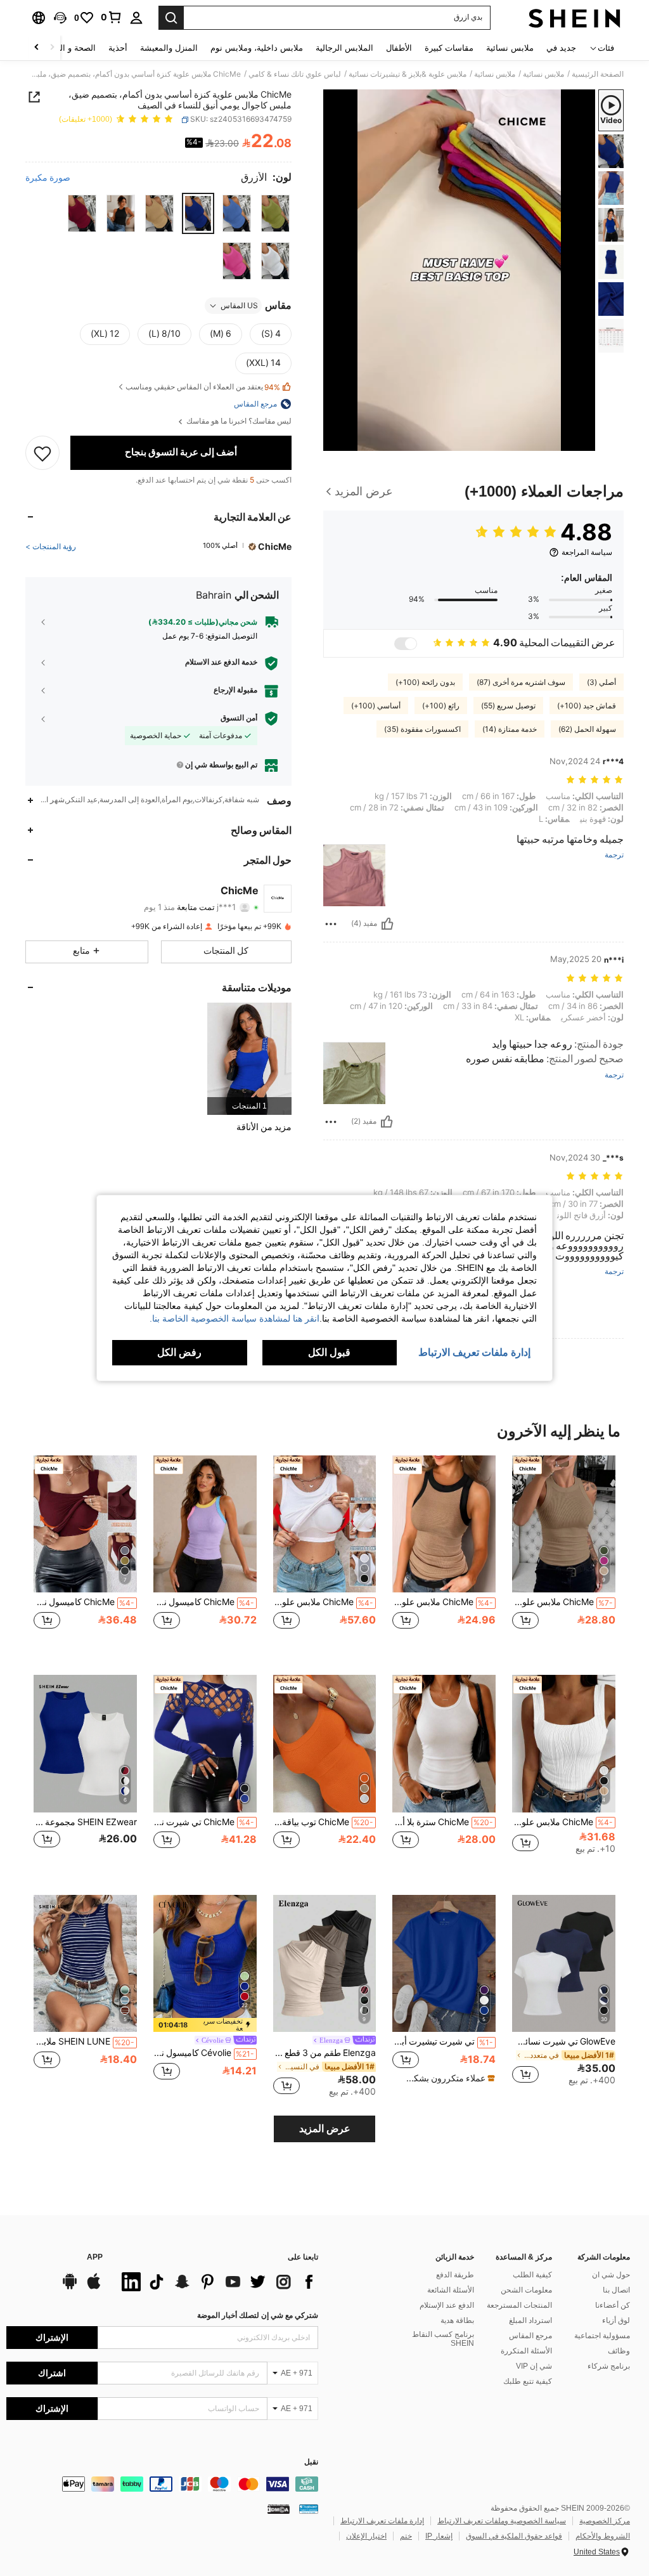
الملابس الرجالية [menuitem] (344, 48)
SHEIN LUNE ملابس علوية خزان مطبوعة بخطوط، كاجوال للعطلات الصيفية (84, 2041)
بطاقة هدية (457, 2320)
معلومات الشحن (526, 2290)
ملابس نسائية (543, 74)
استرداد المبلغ (530, 2320)
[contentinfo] (162, 2484)
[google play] (70, 2287)
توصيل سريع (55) (508, 706)
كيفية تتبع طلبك (528, 2381)
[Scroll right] (37, 48)
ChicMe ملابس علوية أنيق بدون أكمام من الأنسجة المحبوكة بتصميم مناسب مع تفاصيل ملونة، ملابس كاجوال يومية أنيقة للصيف (443, 1602)
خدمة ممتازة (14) (510, 729)
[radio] (275, 213)
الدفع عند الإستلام (447, 2305)
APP (95, 2257)
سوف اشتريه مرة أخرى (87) (521, 682)
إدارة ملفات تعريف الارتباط (382, 2521)
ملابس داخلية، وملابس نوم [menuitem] (257, 48)
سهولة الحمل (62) (587, 729)
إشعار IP (439, 2536)
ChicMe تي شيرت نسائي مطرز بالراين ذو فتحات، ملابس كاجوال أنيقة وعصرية (204, 1822)
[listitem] (249, 1059)
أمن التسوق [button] (239, 718)
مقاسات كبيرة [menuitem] (449, 48)
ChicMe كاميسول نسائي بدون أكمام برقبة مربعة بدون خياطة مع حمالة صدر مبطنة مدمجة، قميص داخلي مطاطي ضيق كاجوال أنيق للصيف (84, 1602)
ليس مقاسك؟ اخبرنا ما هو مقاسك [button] (238, 421)
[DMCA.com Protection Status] (279, 2509)
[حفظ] (42, 453)
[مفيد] (387, 924)
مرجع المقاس (530, 2336)
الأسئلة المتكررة (526, 2351)
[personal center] (136, 18)
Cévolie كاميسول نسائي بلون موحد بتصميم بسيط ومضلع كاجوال (204, 2053)
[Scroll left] (52, 48)
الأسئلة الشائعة (451, 2290)
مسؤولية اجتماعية (602, 2336)
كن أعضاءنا (613, 2305)
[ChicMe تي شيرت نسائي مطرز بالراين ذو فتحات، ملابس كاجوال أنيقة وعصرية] (205, 1744)
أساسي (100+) (376, 706)
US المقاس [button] (239, 306)
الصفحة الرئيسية (598, 74)
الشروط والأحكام (603, 2536)
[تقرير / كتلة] (331, 924)
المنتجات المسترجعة (519, 2305)
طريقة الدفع (455, 2275)
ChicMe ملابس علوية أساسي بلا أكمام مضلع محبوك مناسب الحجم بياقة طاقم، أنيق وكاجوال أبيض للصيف (324, 1602)
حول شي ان (611, 2275)
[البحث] (171, 18)
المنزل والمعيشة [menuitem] (169, 48)
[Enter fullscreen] (334, 441)
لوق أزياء (616, 2320)
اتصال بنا (616, 2290)
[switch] (406, 644)
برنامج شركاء (609, 2366)
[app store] (94, 2287)
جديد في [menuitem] (561, 48)
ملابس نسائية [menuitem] (510, 48)
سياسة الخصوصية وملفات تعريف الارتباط (502, 2521)
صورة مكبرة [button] (48, 178)
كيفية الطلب (532, 2275)
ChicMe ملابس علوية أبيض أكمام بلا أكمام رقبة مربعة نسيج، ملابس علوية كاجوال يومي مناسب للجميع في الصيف (562, 1822)
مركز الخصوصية (605, 2521)
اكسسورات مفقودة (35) (422, 729)
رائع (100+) (441, 706)
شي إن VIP (534, 2366)
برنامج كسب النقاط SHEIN (443, 2339)
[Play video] (459, 270)
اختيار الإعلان (366, 2536)
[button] (60, 18)
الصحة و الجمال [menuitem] (69, 48)
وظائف (619, 2351)
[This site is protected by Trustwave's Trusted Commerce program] (309, 2509)
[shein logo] (575, 18)
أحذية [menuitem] (118, 48)
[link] (112, 17)
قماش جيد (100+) (587, 706)
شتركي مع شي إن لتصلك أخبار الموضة (258, 2315)
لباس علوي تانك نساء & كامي (295, 74)
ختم (406, 2536)
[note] (446, 2078)
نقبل (311, 2462)
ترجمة (614, 855)
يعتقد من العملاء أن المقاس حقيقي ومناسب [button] (203, 387)
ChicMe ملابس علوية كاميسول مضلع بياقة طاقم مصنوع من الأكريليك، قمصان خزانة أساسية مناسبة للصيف (562, 1602)
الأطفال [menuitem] (399, 48)
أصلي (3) (601, 682)
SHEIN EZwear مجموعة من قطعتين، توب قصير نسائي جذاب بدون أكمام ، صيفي (85, 1822)
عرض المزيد (325, 2129)
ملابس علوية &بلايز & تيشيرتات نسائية (408, 74)
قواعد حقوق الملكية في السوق (514, 2536)
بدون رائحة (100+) (425, 682)
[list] (217, 2282)
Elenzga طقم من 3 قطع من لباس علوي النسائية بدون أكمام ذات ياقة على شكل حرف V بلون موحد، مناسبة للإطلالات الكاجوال (325, 2053)
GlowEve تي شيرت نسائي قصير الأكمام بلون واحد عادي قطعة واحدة (564, 2041)
